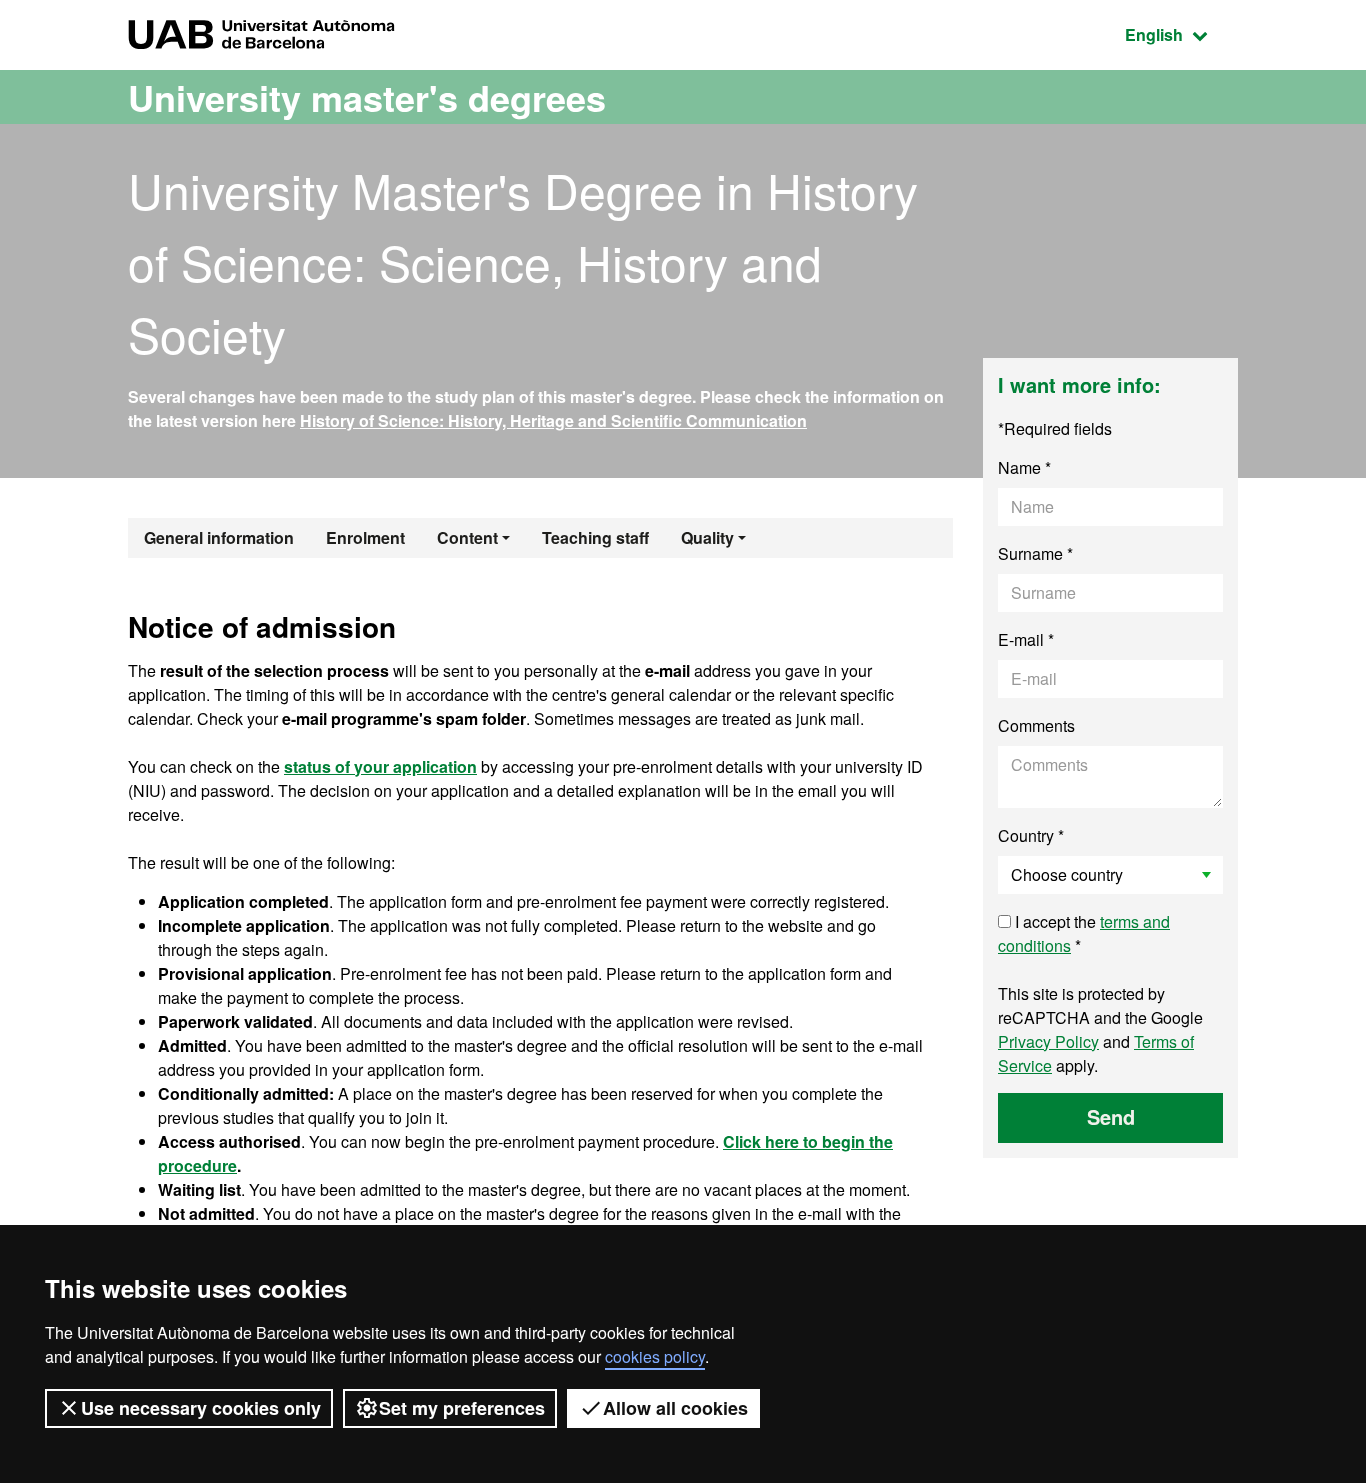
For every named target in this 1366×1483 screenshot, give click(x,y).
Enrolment (365, 537)
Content (467, 537)
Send (1111, 1116)
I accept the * (1084, 933)
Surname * (1035, 553)
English (1181, 34)
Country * (1031, 835)
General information (219, 537)
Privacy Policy (1048, 1041)
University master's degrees (367, 97)
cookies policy (655, 1356)
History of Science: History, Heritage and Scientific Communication (553, 420)
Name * (1024, 467)
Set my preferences (462, 1408)
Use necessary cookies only (201, 1408)
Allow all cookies (675, 1408)
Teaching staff (595, 537)
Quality (707, 537)
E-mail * (1026, 639)
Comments (1036, 725)
